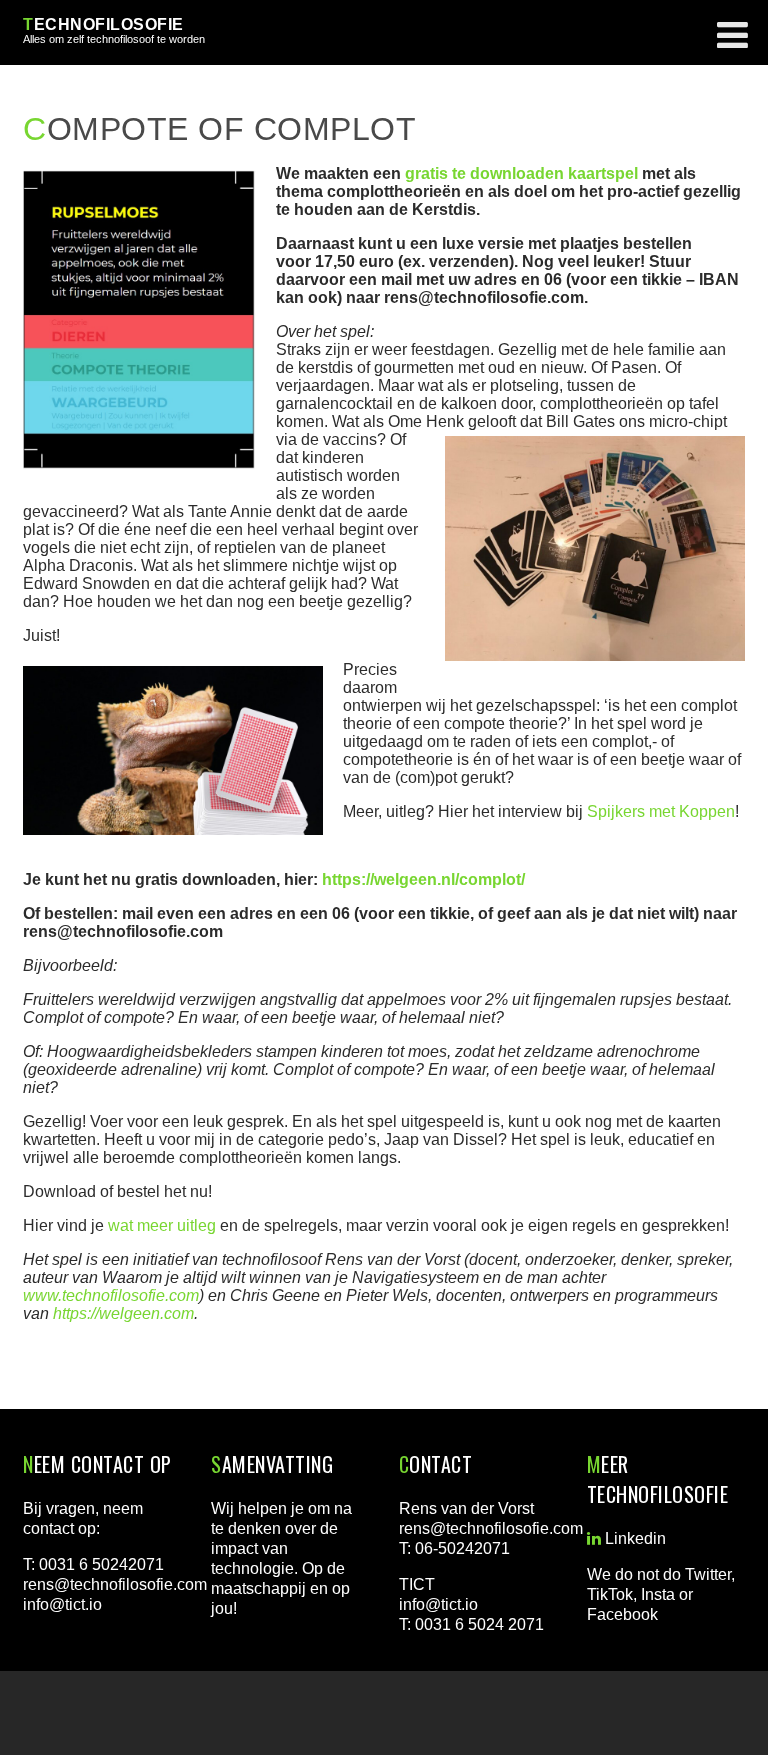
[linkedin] (594, 1539)
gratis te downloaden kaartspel (521, 173)
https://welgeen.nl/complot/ (423, 879)
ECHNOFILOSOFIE (103, 24)
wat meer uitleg (162, 1225)
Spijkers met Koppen (661, 811)
